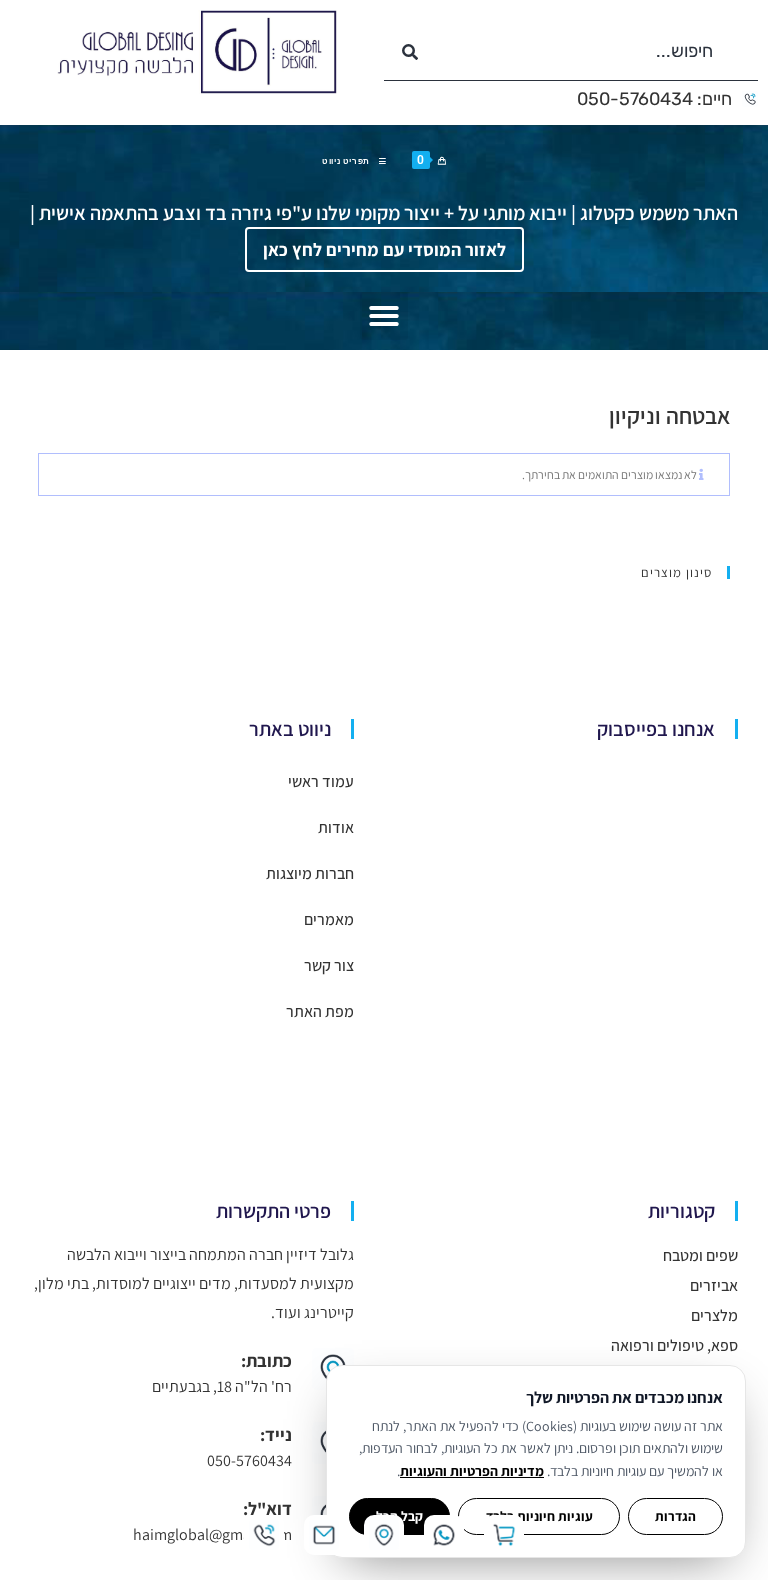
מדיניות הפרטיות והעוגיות (472, 1471)
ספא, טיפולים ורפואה (674, 1345)
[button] (384, 316)
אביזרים (714, 1285)
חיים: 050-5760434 (654, 99)
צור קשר (329, 965)
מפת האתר (320, 1011)
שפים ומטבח (700, 1255)
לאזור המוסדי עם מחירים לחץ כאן (384, 249)
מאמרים (329, 919)
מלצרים (714, 1315)
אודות (336, 827)
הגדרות (675, 1516)
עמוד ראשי (321, 781)
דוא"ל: (267, 1508)
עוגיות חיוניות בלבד (539, 1516)
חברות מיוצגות (310, 873)
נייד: (276, 1434)
